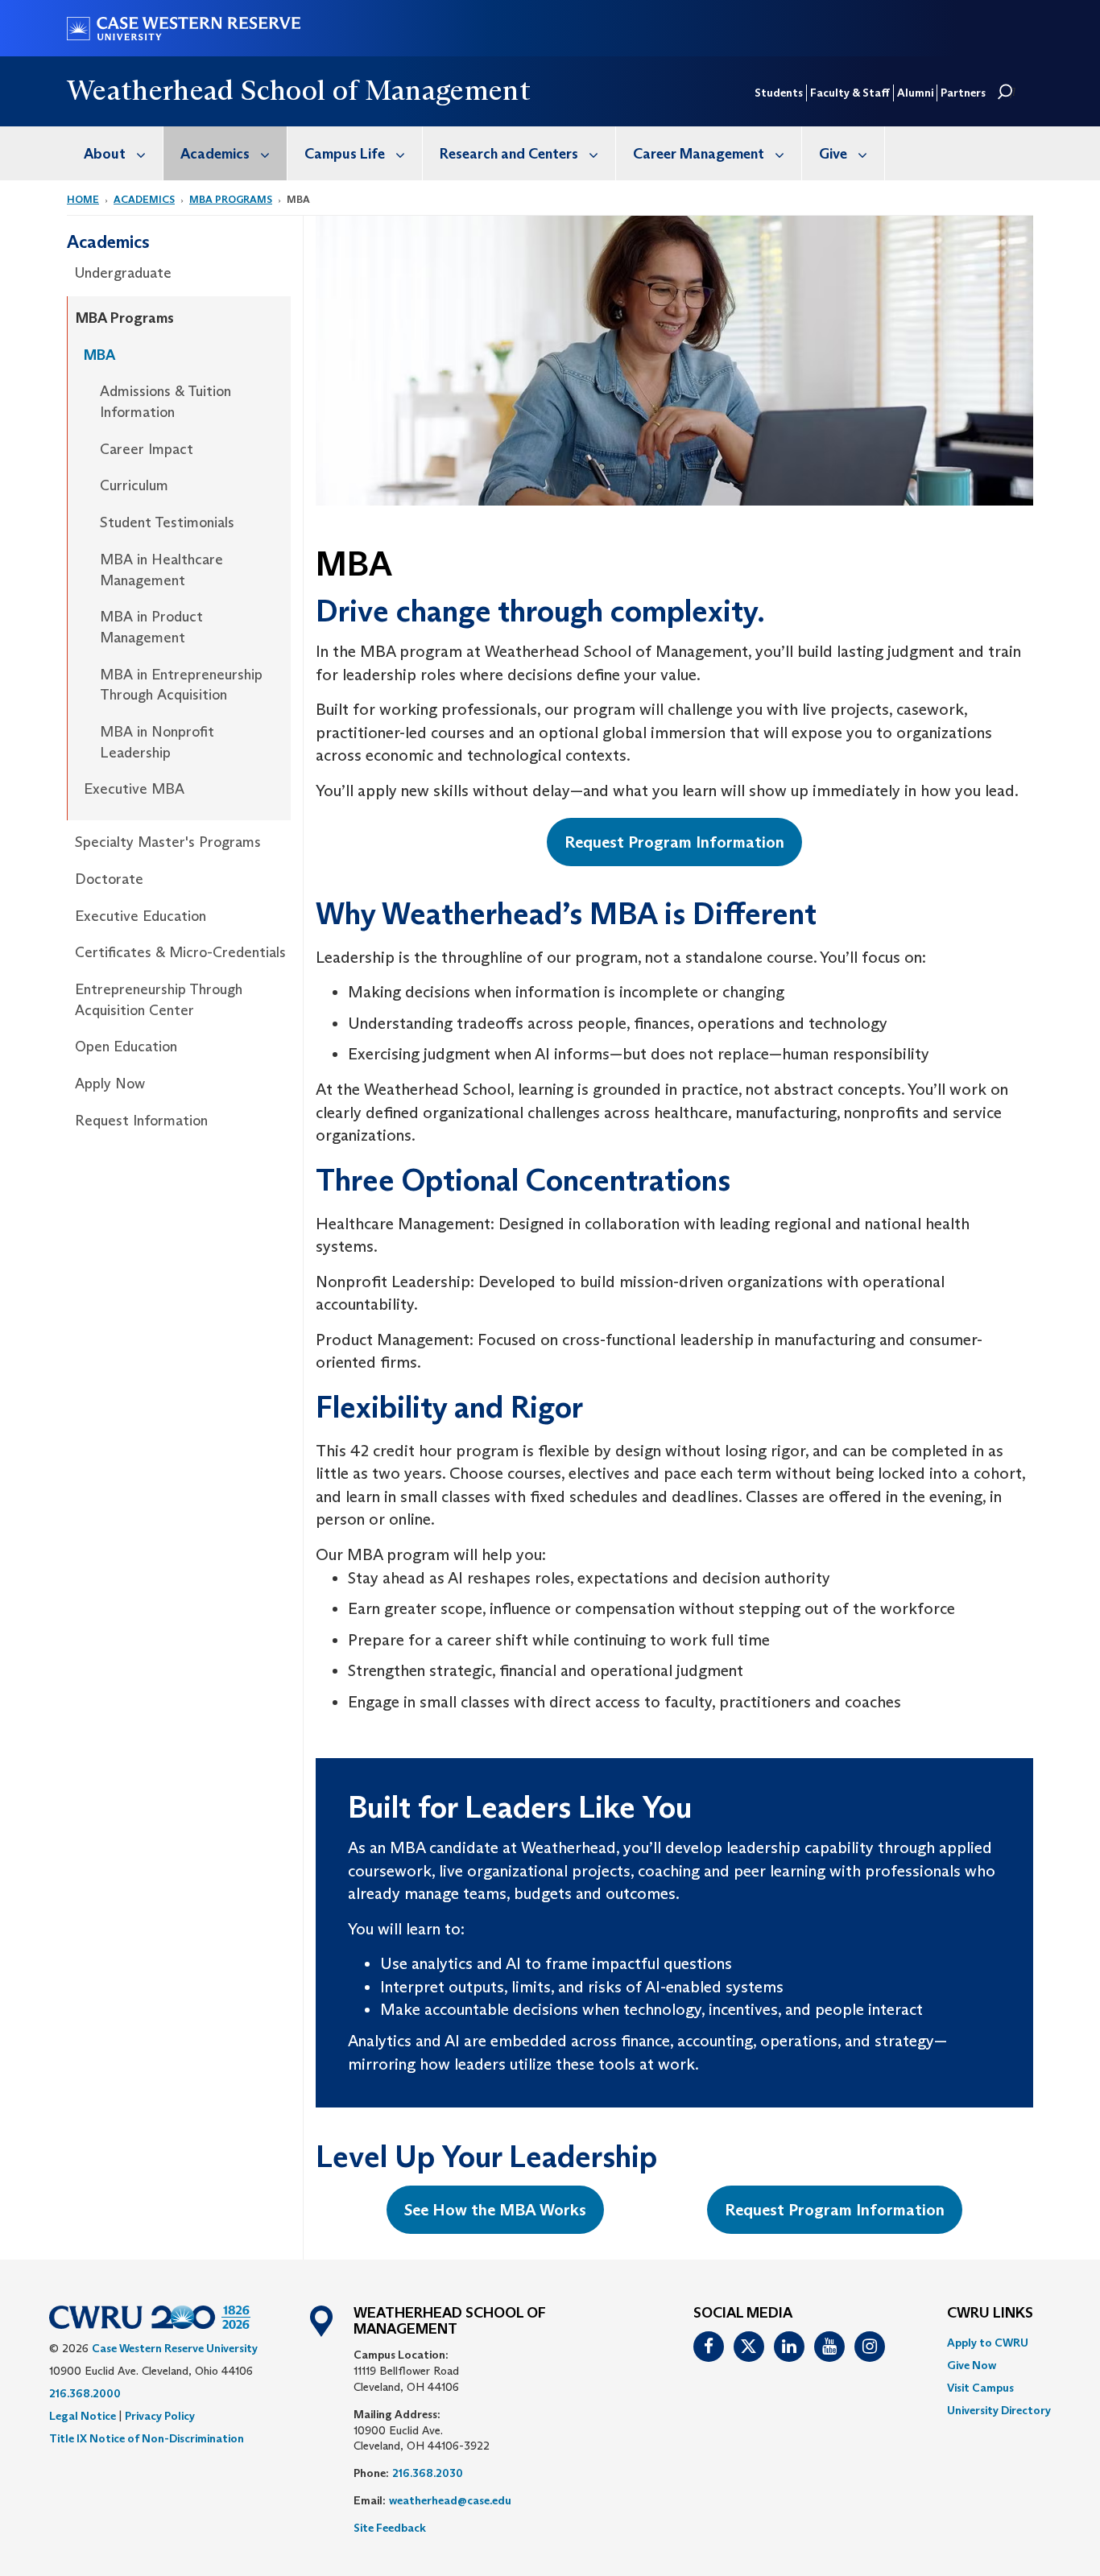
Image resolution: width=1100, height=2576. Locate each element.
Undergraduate (123, 273)
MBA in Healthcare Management (161, 570)
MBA (99, 355)
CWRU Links (990, 2314)
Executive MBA (134, 789)
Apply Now (110, 1084)
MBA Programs (231, 199)
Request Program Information (674, 842)
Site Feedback (390, 2528)
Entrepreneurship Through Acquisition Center (159, 1000)
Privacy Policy (160, 2416)
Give (833, 154)
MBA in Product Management (151, 627)
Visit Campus (980, 2388)
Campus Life (345, 154)
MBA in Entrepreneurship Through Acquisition (181, 685)
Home (83, 199)
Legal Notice (83, 2416)
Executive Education (141, 916)
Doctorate (109, 879)
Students (779, 93)
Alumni (915, 93)
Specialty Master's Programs (168, 842)
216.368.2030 (428, 2473)
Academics (215, 154)
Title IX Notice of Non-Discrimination (147, 2438)
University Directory (999, 2410)
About (105, 154)
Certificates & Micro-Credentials (180, 952)
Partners (963, 93)
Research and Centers (509, 154)
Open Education (126, 1046)
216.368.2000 (85, 2393)
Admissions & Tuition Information (165, 402)
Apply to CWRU (988, 2343)
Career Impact (147, 449)
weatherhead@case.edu (450, 2500)
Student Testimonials (167, 522)
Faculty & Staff (850, 93)
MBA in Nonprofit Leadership (157, 742)
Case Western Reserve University (175, 2348)
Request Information (141, 1121)
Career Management (699, 154)
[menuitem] (115, 153)
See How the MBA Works (495, 2210)
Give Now (972, 2365)
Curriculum (134, 485)
